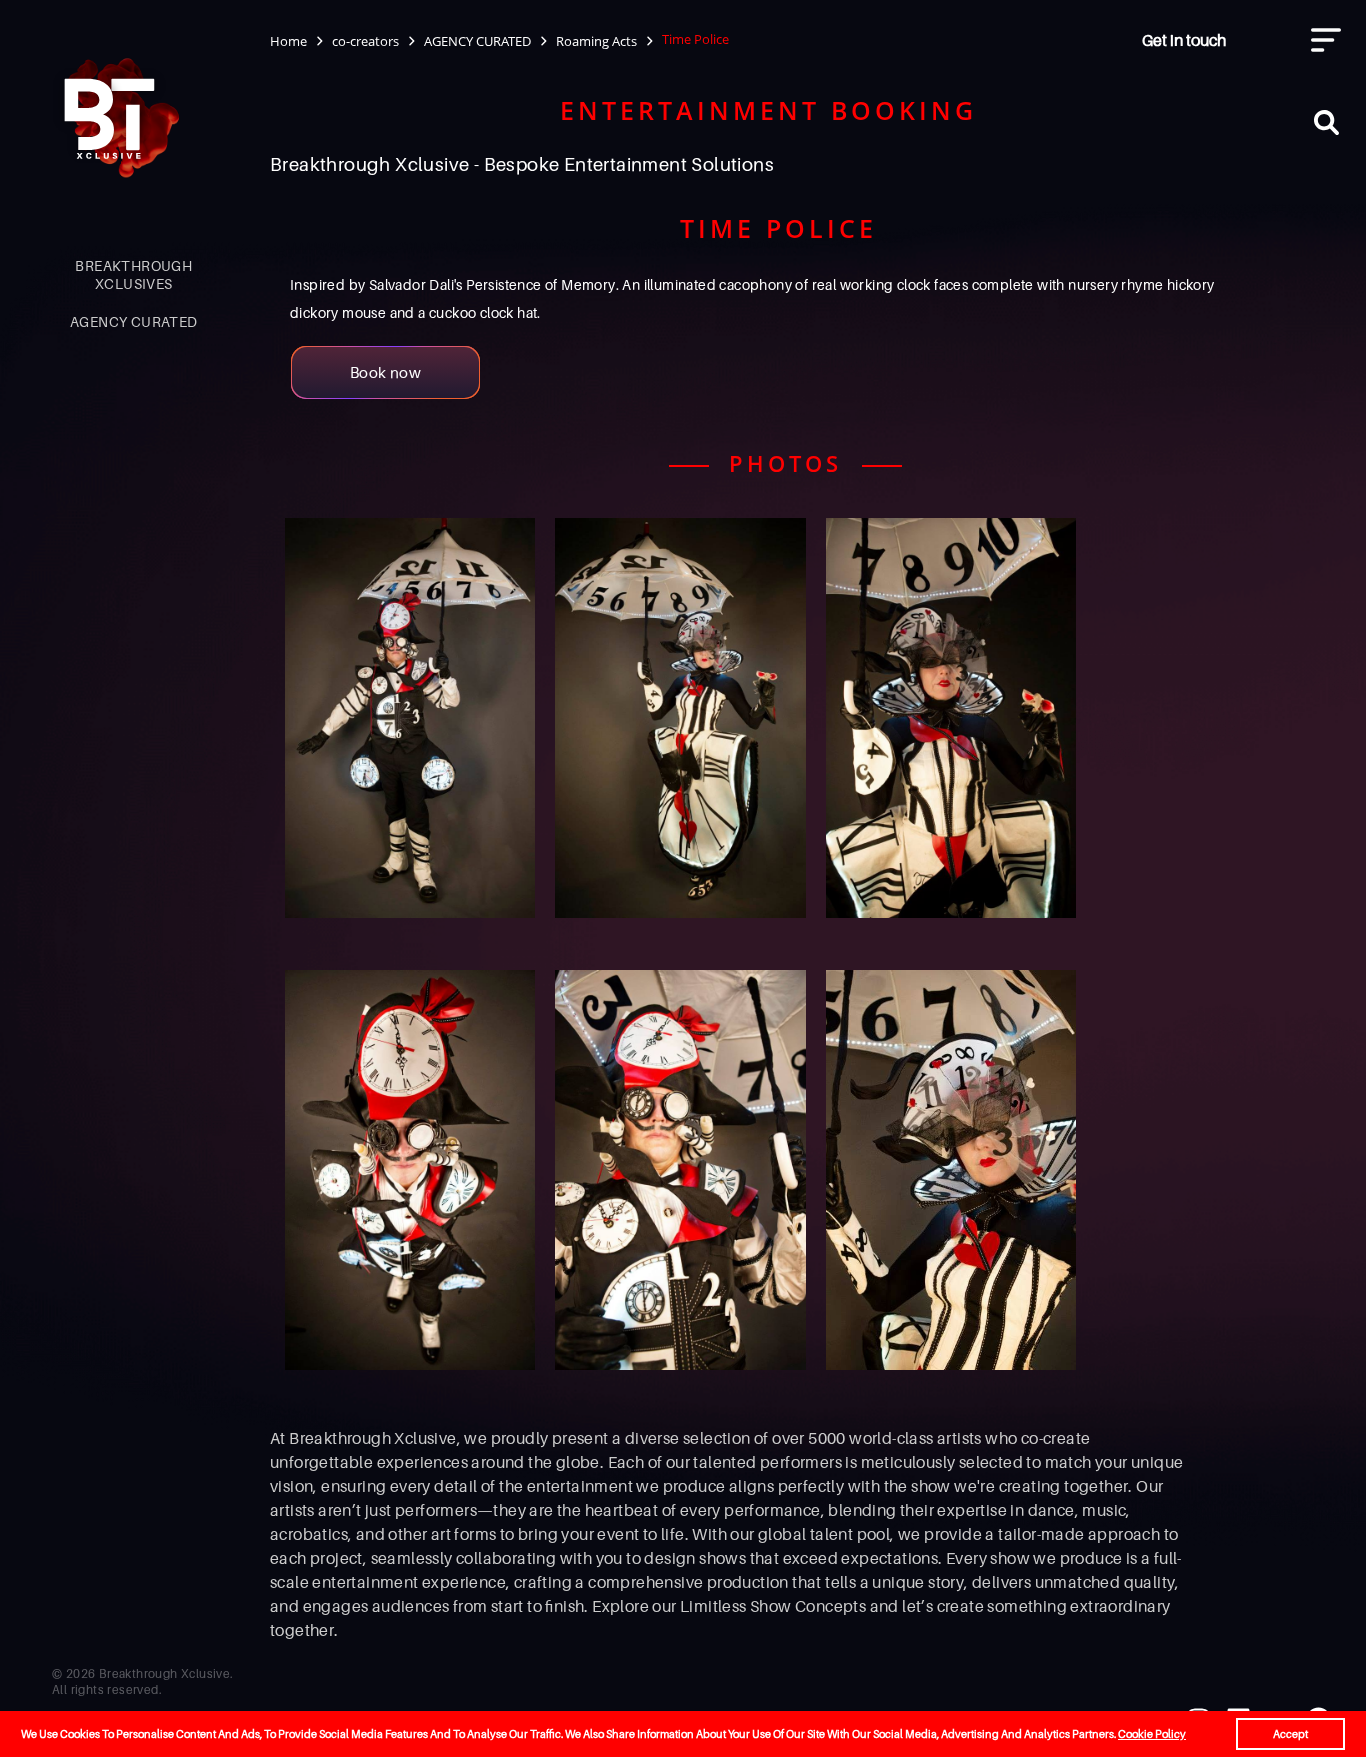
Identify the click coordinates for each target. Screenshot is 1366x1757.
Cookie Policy (1152, 1734)
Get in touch (1184, 40)
